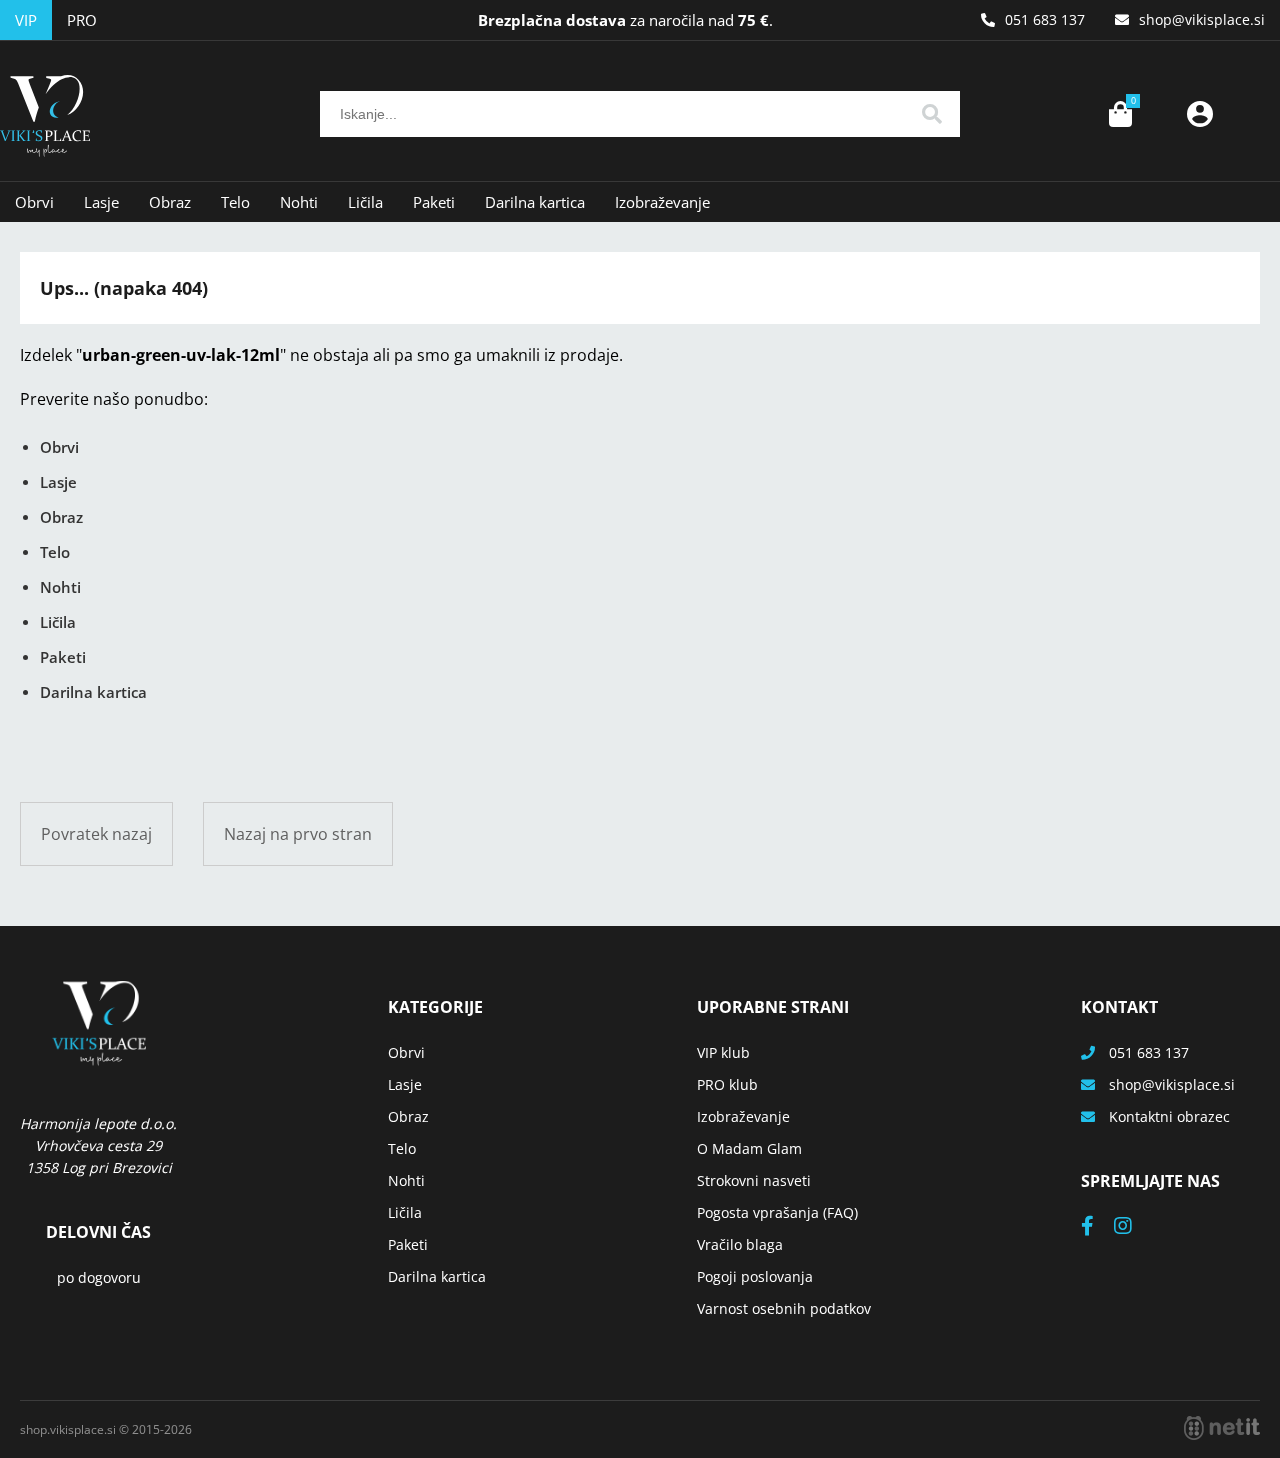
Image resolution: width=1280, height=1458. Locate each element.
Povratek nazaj (96, 834)
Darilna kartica (535, 202)
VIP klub (723, 1052)
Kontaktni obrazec (1169, 1116)
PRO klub (727, 1084)
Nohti (299, 202)
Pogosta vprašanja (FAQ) (777, 1212)
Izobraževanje (662, 202)
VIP (26, 20)
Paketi (434, 202)
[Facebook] (1097, 1227)
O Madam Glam (749, 1148)
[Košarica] (1120, 114)
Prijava (1200, 114)
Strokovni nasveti (754, 1180)
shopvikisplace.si (1202, 19)
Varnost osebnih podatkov (784, 1308)
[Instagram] (1133, 1227)
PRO (82, 20)
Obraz (170, 202)
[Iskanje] (932, 114)
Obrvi (34, 202)
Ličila (365, 202)
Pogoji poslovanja (755, 1276)
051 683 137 (1045, 19)
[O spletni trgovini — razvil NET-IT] (1222, 1428)
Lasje (101, 202)
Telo (235, 202)
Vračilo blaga (740, 1244)
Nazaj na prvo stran (298, 834)
